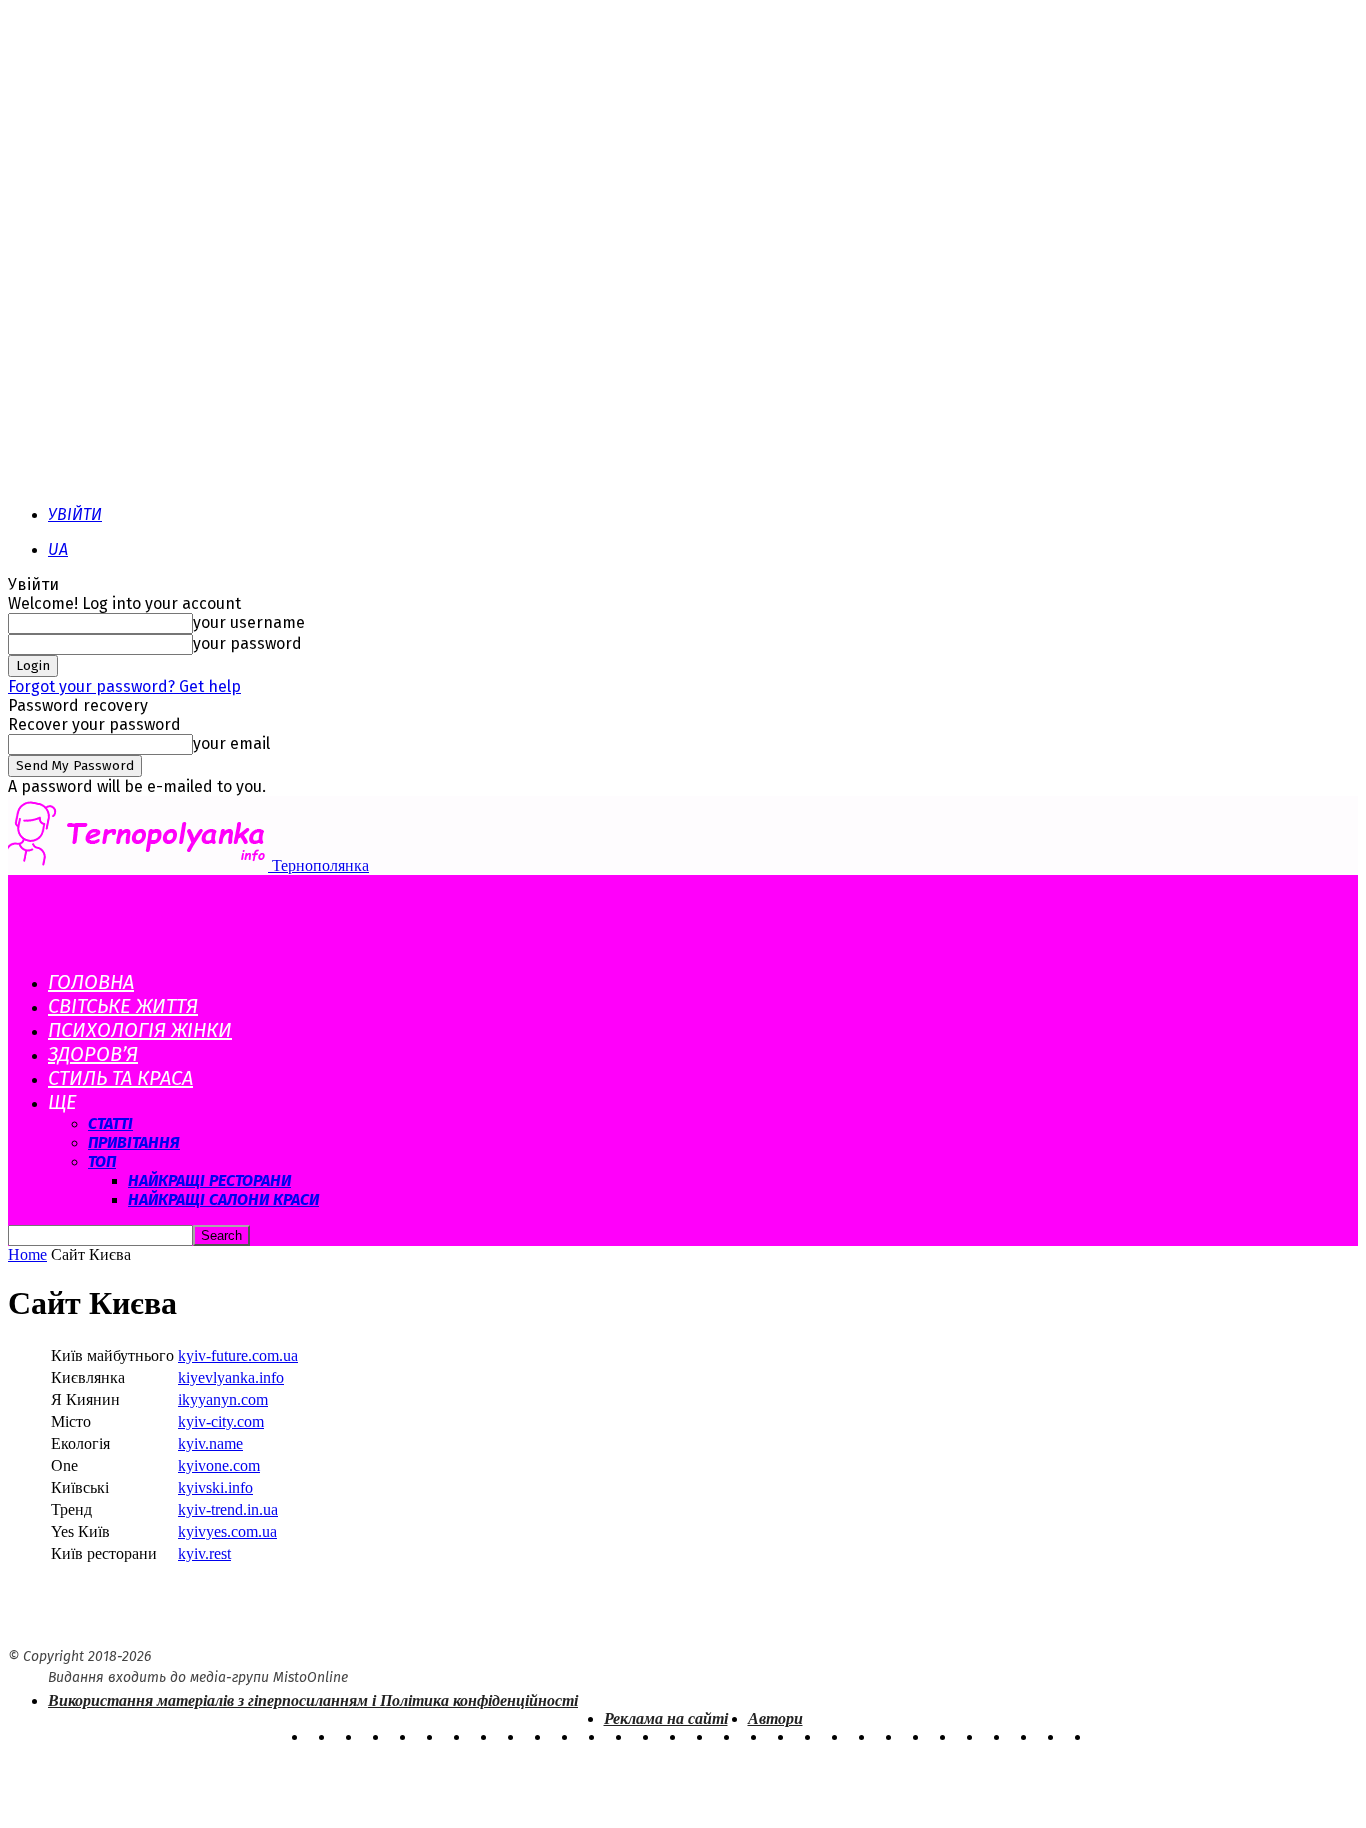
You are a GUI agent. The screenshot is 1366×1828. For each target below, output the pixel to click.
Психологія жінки (140, 1030)
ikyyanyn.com (223, 1399)
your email (231, 743)
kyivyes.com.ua (227, 1531)
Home (27, 1254)
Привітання (134, 1142)
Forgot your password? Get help (124, 686)
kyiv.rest (204, 1553)
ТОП (102, 1161)
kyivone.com (219, 1465)
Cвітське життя (123, 1006)
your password (247, 643)
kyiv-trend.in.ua (228, 1509)
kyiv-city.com (221, 1421)
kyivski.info (215, 1487)
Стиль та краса (120, 1078)
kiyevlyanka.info (231, 1377)
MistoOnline (310, 1677)
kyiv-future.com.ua (238, 1355)
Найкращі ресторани (209, 1180)
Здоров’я (93, 1054)
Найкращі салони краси (223, 1199)
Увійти (75, 514)
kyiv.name (210, 1443)
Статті (110, 1123)
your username (249, 622)
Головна (91, 982)
